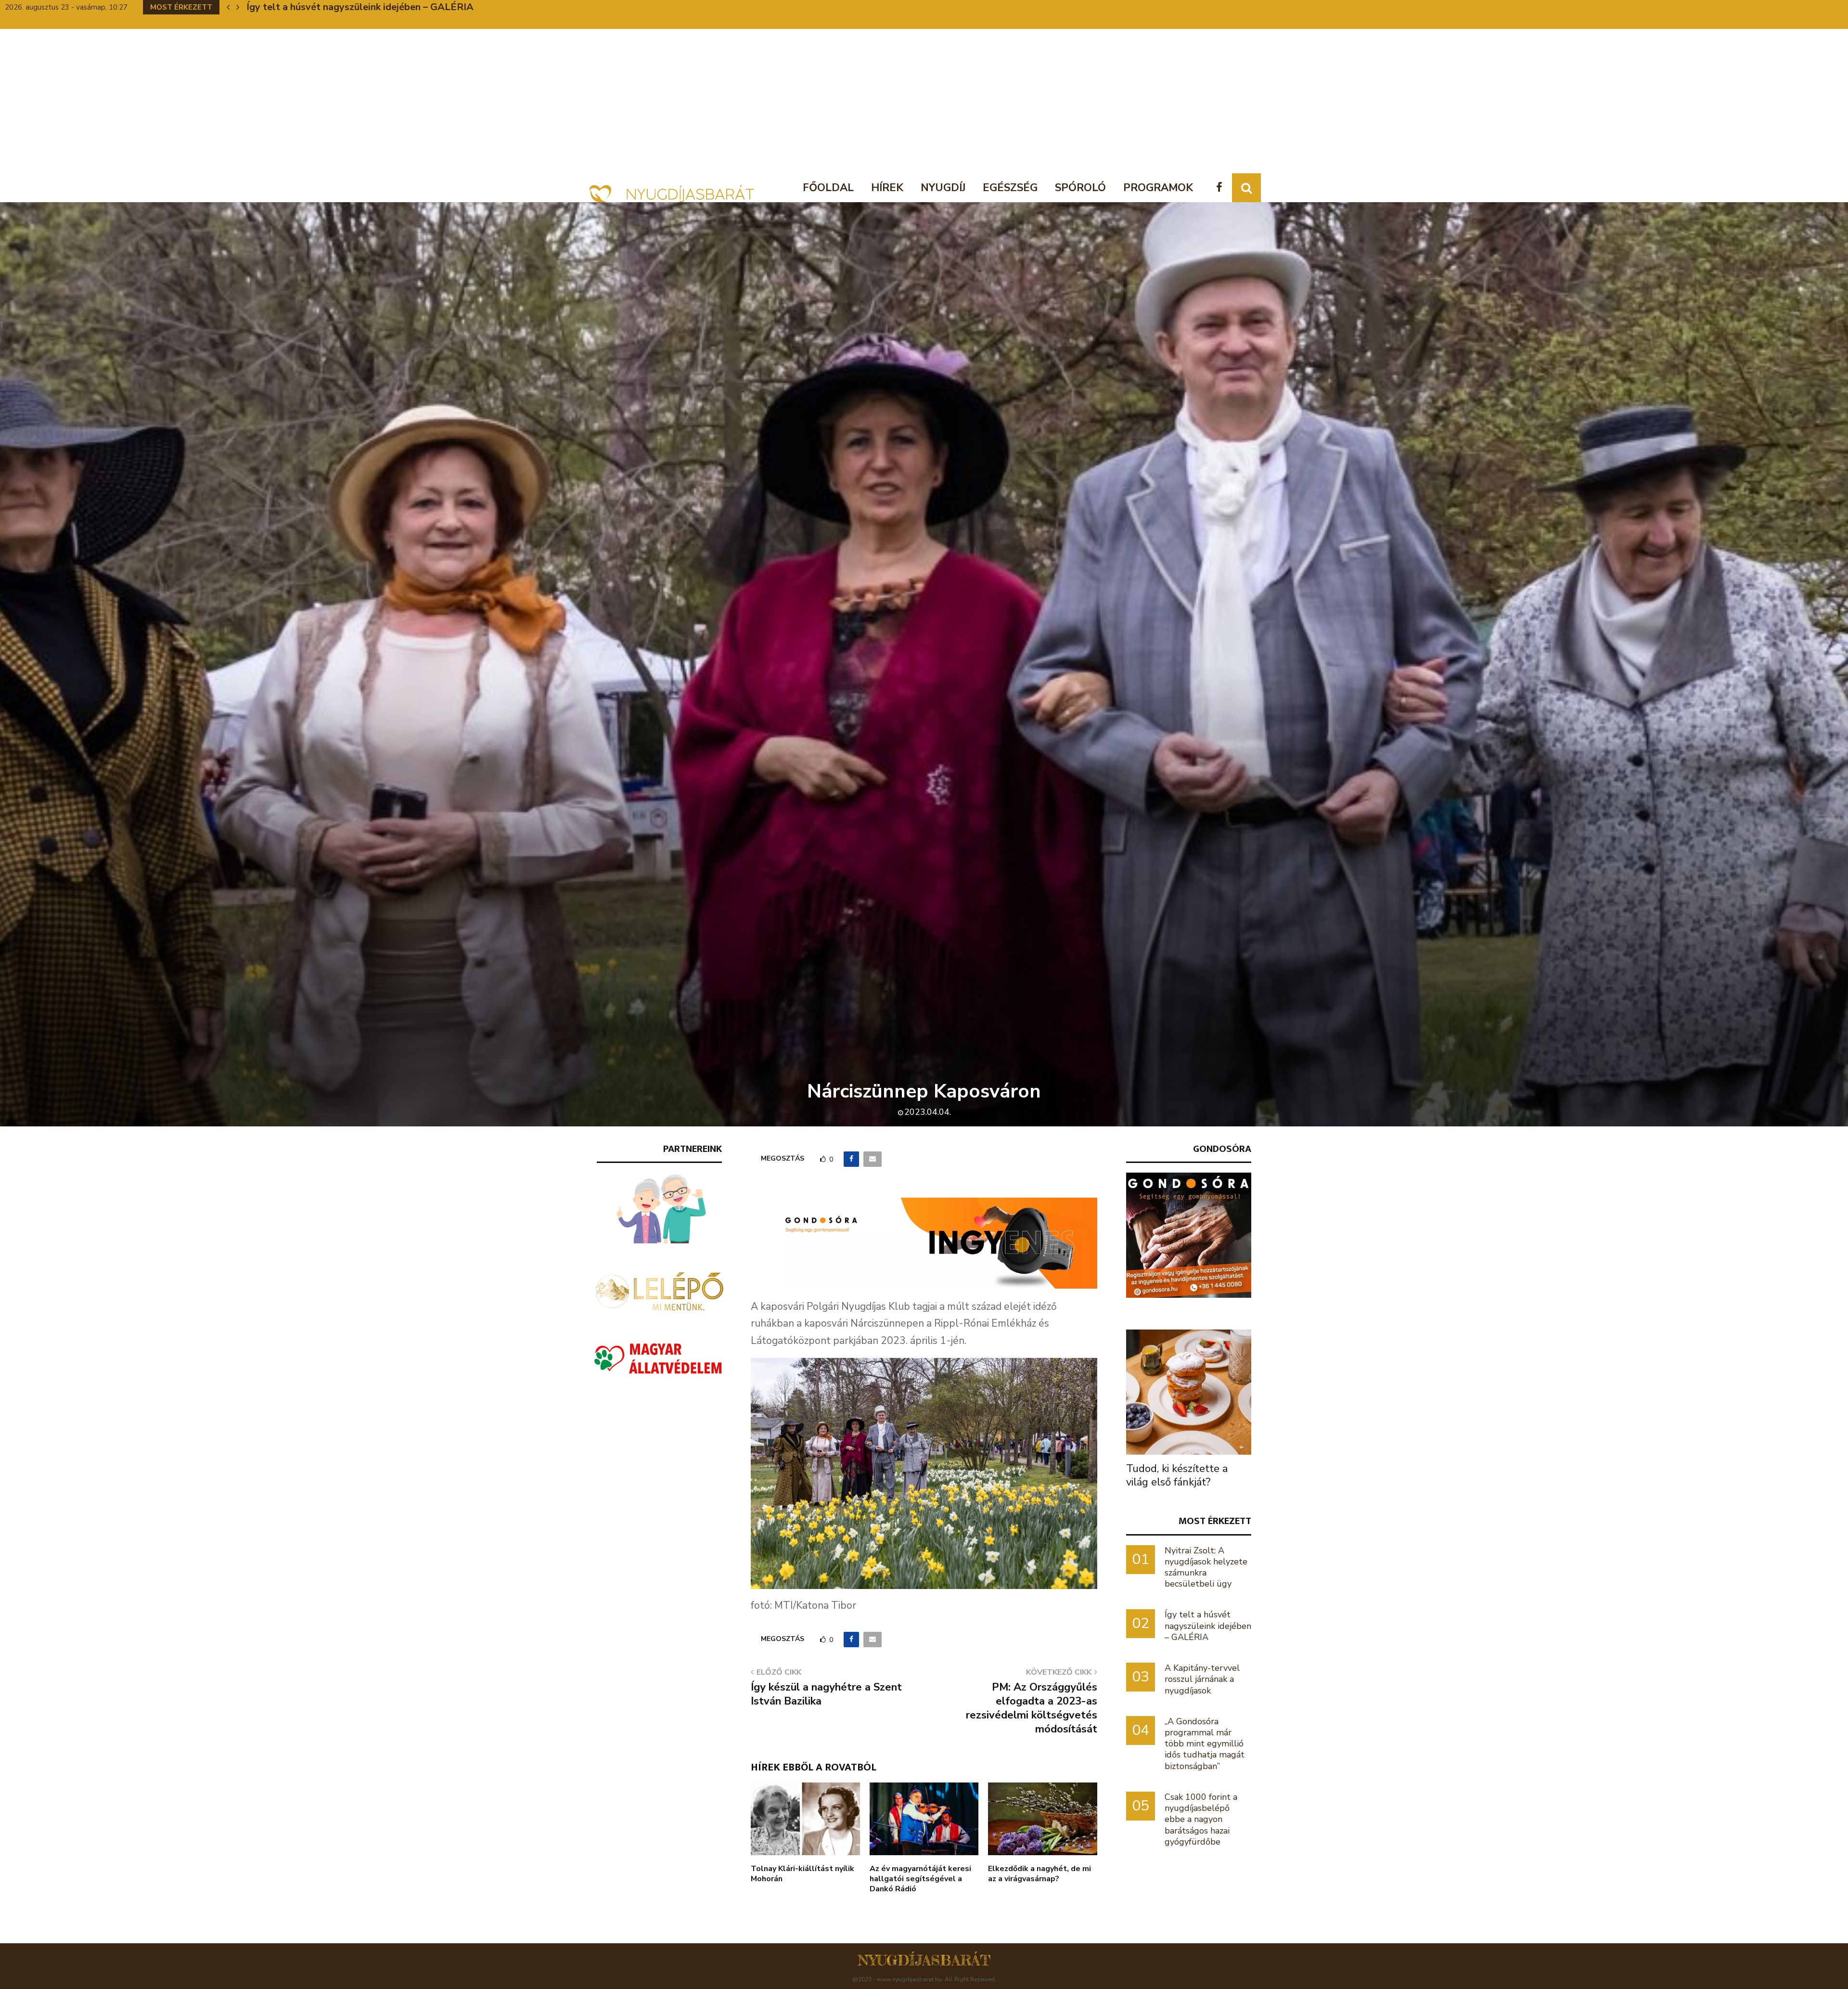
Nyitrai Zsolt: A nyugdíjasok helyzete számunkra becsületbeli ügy (1206, 1567)
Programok (1158, 188)
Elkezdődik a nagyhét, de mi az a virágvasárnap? (1039, 1874)
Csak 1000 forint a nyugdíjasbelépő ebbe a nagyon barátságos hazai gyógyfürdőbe (1201, 1819)
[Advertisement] (924, 101)
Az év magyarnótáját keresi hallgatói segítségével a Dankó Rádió (920, 1879)
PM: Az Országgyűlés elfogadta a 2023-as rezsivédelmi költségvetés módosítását (1032, 1708)
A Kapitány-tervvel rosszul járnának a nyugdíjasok (1202, 1679)
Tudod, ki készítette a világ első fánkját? (1177, 1475)
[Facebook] (1222, 188)
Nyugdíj (943, 188)
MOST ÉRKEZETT (1215, 1521)
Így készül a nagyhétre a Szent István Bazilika (826, 1694)
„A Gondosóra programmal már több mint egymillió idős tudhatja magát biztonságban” (1205, 1744)
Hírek (887, 188)
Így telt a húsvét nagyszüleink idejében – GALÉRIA (1208, 1626)
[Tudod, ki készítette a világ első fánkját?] (1189, 1392)
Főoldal (828, 188)
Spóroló (1080, 188)
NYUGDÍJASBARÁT (924, 1960)
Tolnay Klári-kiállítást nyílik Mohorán (802, 1874)
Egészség (1010, 188)
